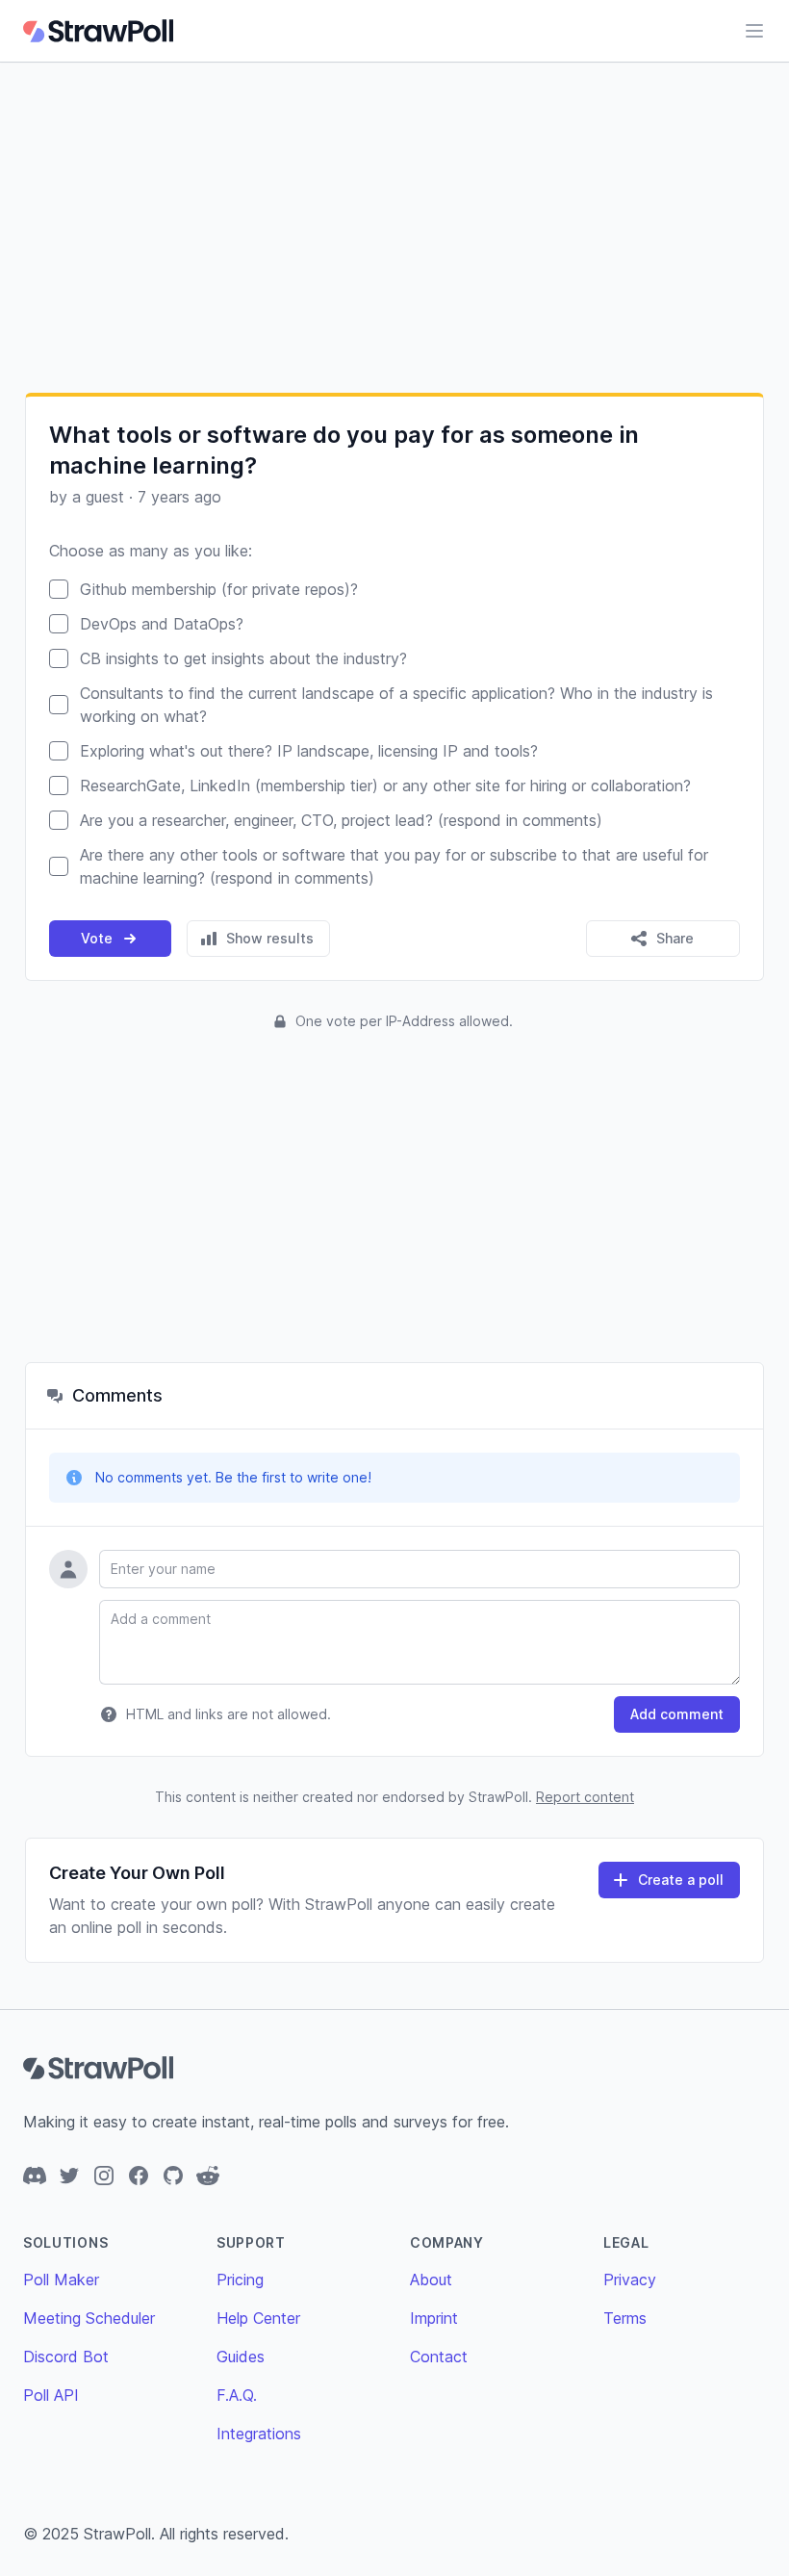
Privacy (630, 2280)
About (431, 2280)
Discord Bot (66, 2357)
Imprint (434, 2318)
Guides (241, 2357)
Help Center (258, 2318)
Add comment (677, 1714)
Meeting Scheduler (89, 2318)
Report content (585, 1797)
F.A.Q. (237, 2395)
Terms (625, 2318)
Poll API (51, 2395)
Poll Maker (61, 2280)
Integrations (259, 2434)
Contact (439, 2357)
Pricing (240, 2280)
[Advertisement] (394, 227)
